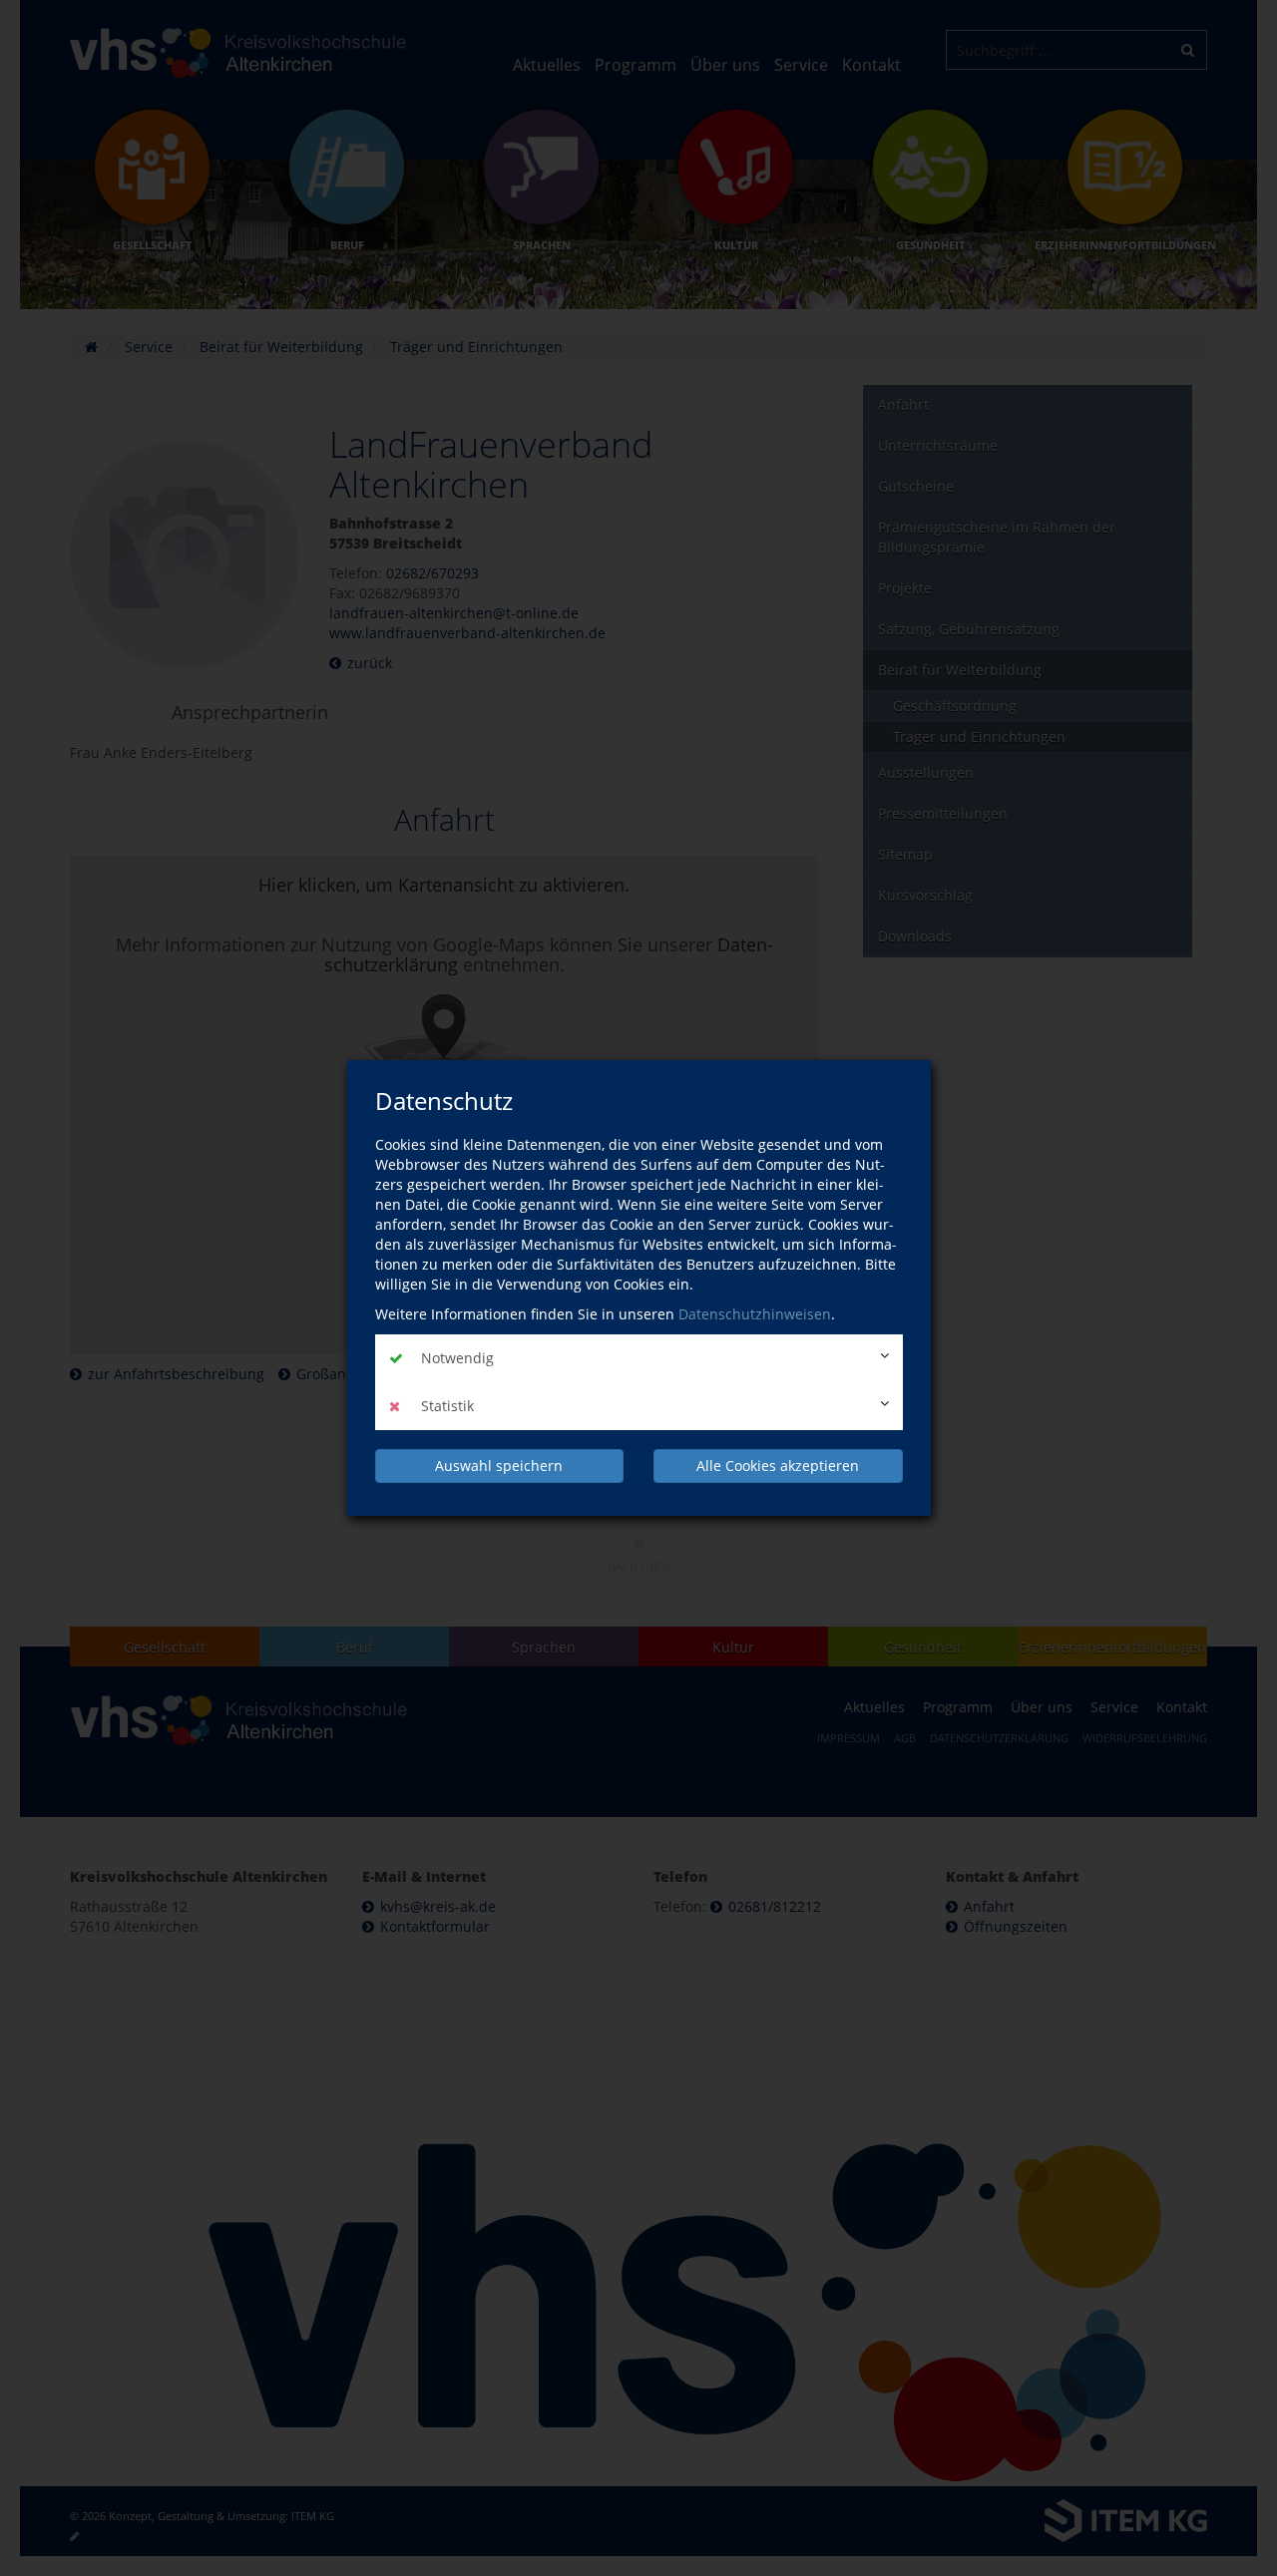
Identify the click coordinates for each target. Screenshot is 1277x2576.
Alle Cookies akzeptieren (778, 1466)
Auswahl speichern (499, 1466)
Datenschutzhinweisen (755, 1314)
